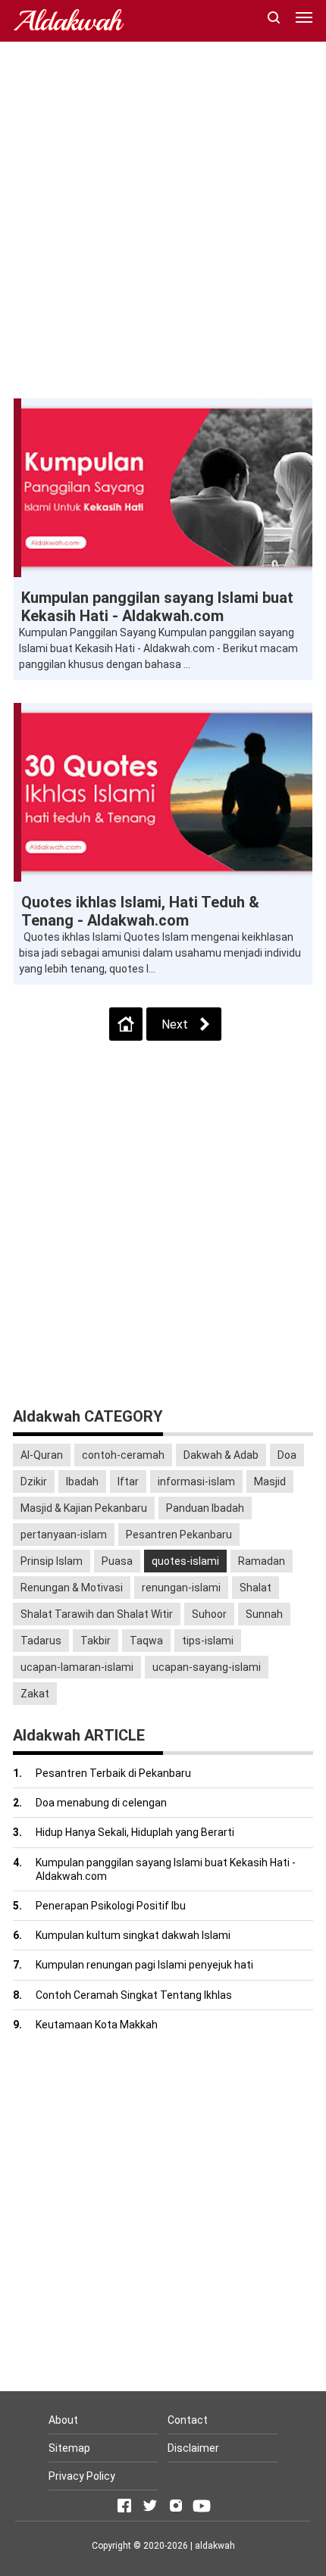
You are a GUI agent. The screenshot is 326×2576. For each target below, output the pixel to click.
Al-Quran (42, 1455)
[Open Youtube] (202, 2506)
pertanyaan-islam (64, 1535)
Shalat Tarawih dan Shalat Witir (97, 1614)
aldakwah (215, 2546)
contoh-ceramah (123, 1455)
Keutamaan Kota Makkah (97, 2025)
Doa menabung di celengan (101, 1803)
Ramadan (262, 1561)
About (63, 2420)
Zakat (35, 1694)
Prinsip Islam (52, 1561)
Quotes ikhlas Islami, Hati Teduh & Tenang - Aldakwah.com (140, 911)
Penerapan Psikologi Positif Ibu (111, 1906)
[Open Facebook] (124, 2506)
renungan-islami (181, 1588)
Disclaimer (193, 2448)
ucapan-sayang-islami (207, 1667)
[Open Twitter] (150, 2506)
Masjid (270, 1482)
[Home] (126, 1024)
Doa (287, 1455)
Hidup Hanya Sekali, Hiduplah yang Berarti (135, 1832)
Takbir (96, 1641)
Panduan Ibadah (205, 1508)
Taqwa (146, 1641)
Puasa (117, 1561)
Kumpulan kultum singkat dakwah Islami (133, 1935)
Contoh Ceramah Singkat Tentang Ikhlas (134, 1995)
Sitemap (69, 2448)
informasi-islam (196, 1482)
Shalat (255, 1588)
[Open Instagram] (176, 2506)
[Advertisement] (163, 220)
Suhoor (209, 1614)
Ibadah (82, 1482)
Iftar (128, 1482)
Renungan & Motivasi (72, 1588)
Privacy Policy (82, 2476)
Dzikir (34, 1482)
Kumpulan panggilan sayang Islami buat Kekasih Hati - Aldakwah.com (157, 607)
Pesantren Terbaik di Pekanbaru (113, 1773)
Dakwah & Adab (221, 1455)
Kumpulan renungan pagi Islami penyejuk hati (144, 1965)
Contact (188, 2420)
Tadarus (41, 1641)
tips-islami (208, 1641)
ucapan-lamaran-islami (77, 1667)
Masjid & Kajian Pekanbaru (84, 1508)
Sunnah (264, 1614)
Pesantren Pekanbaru (179, 1535)
